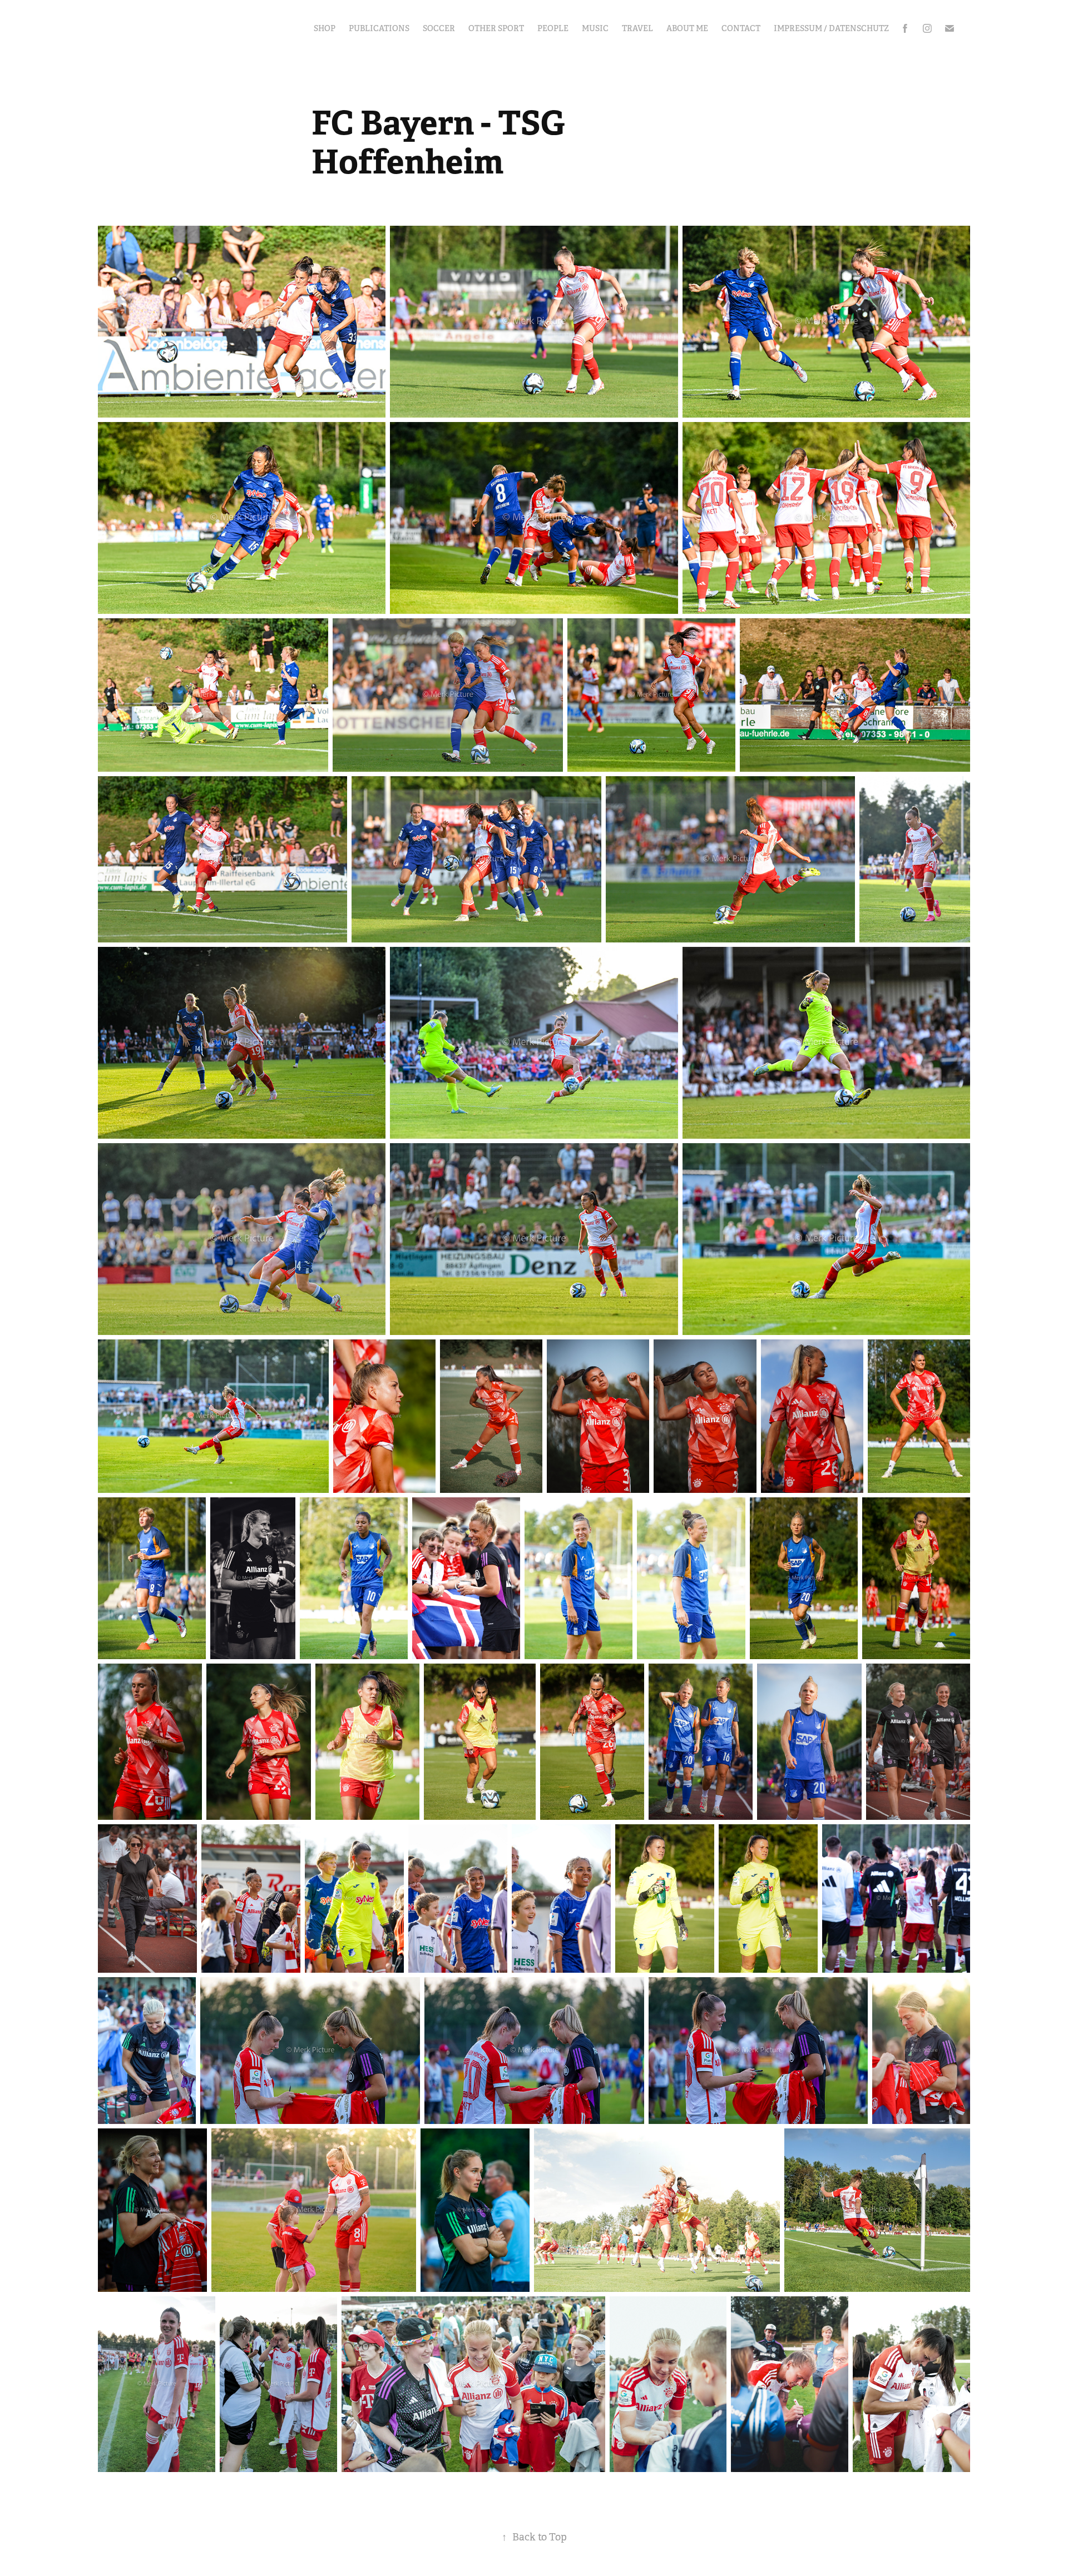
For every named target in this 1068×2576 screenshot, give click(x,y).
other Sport (496, 28)
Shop (325, 28)
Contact (741, 28)
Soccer (439, 28)
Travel (637, 28)
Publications (379, 28)
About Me (687, 28)
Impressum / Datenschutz (831, 28)
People (553, 28)
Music (595, 28)
